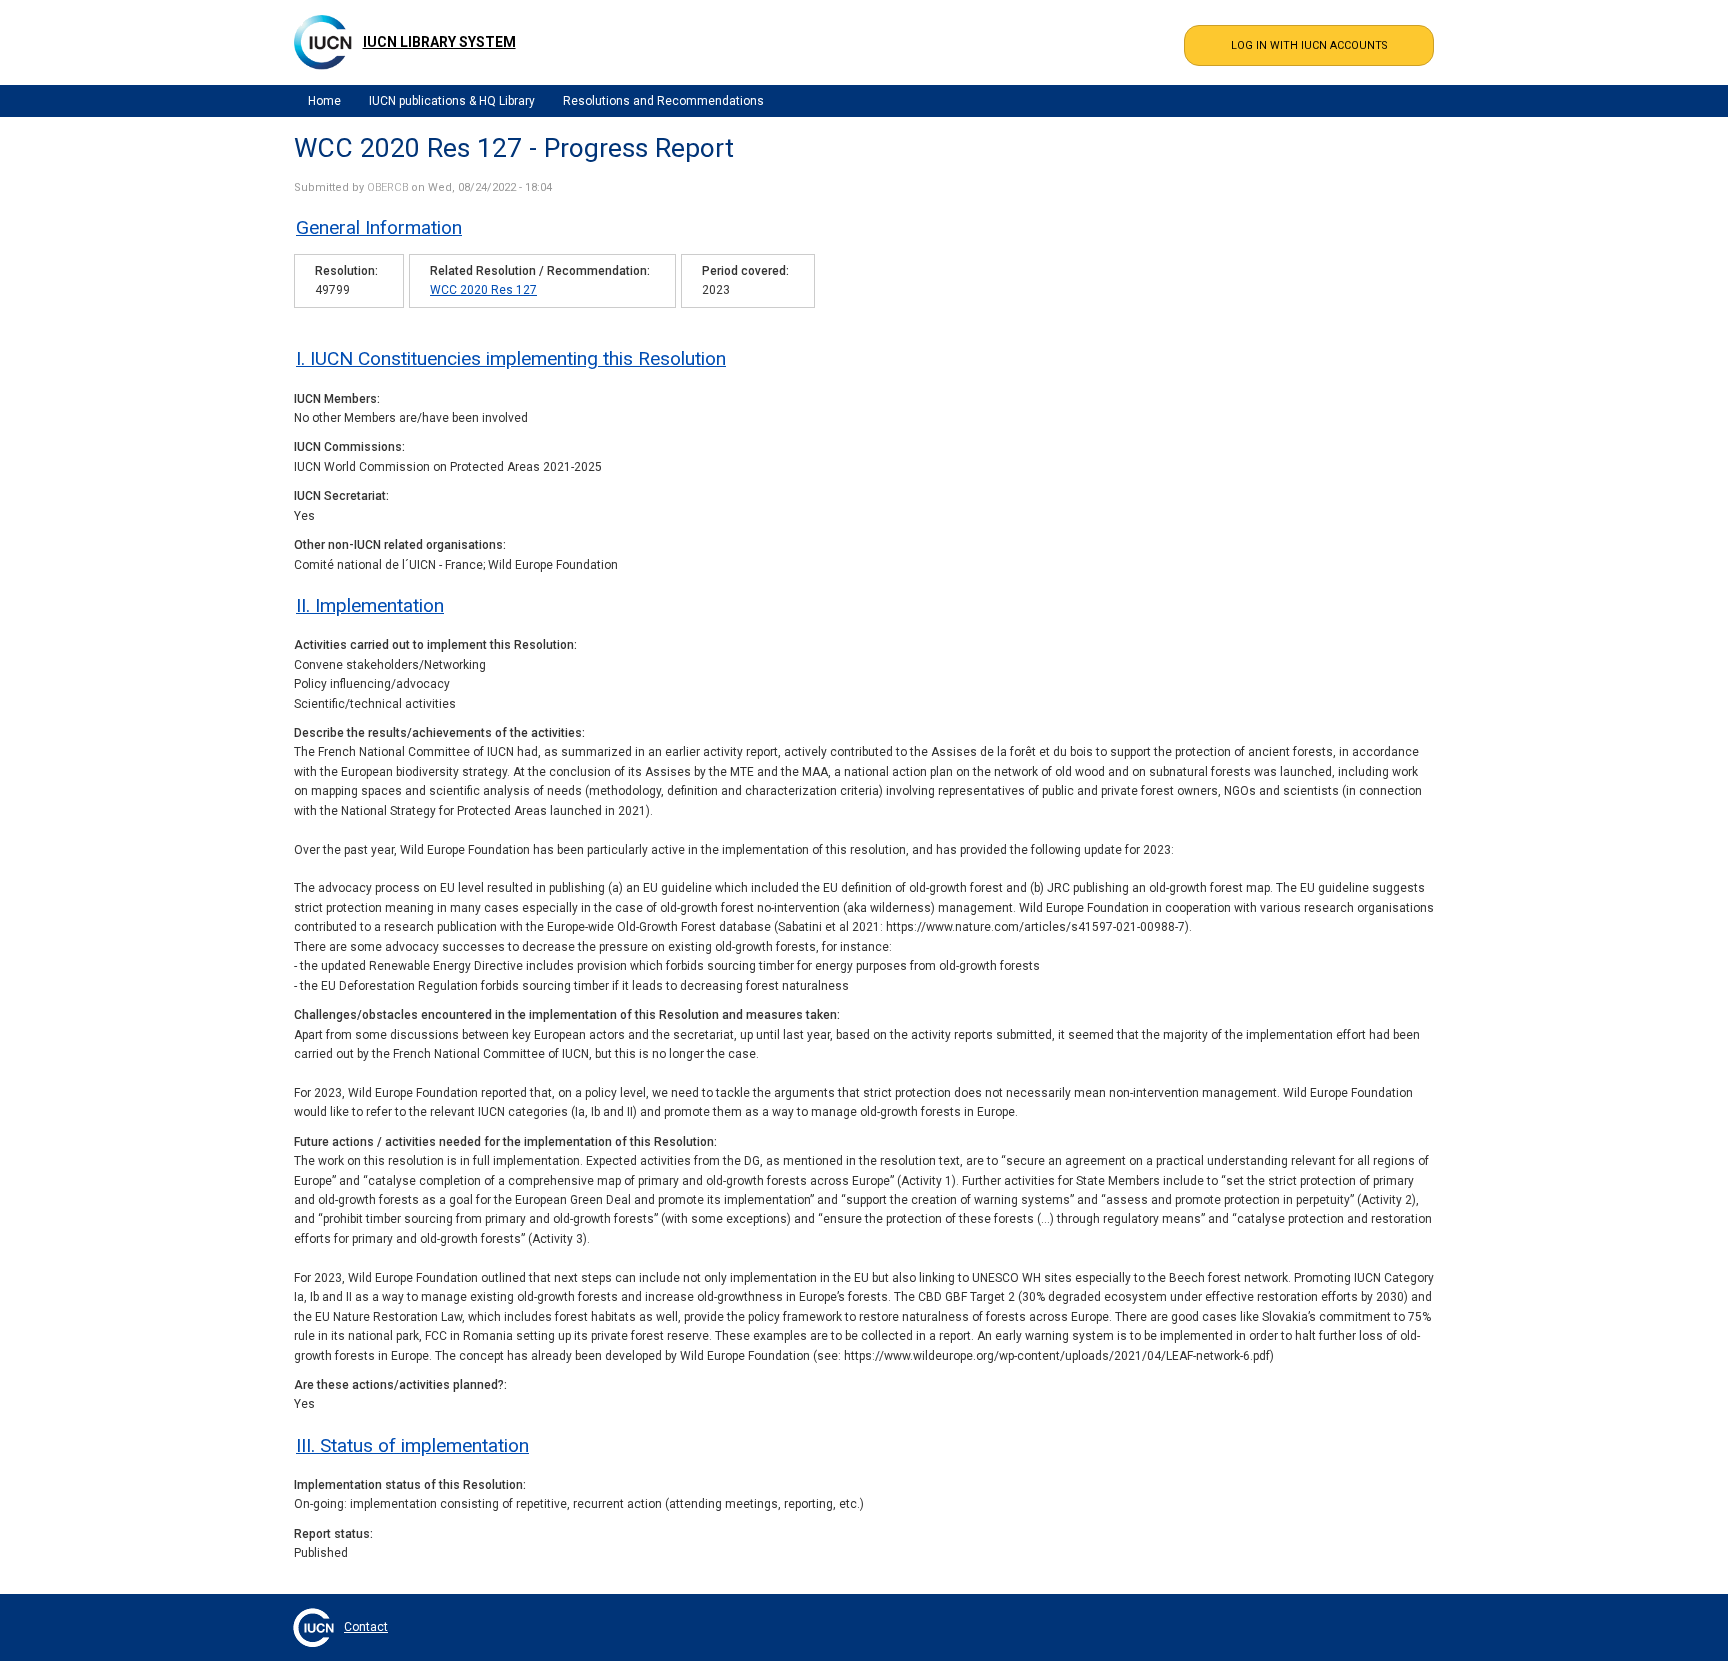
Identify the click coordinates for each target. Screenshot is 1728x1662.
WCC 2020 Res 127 (483, 290)
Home (324, 101)
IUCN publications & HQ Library (452, 101)
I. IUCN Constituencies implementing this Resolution (511, 358)
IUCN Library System (439, 42)
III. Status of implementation (412, 1445)
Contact (366, 1627)
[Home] (323, 42)
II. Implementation (370, 605)
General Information (379, 227)
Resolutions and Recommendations (663, 101)
